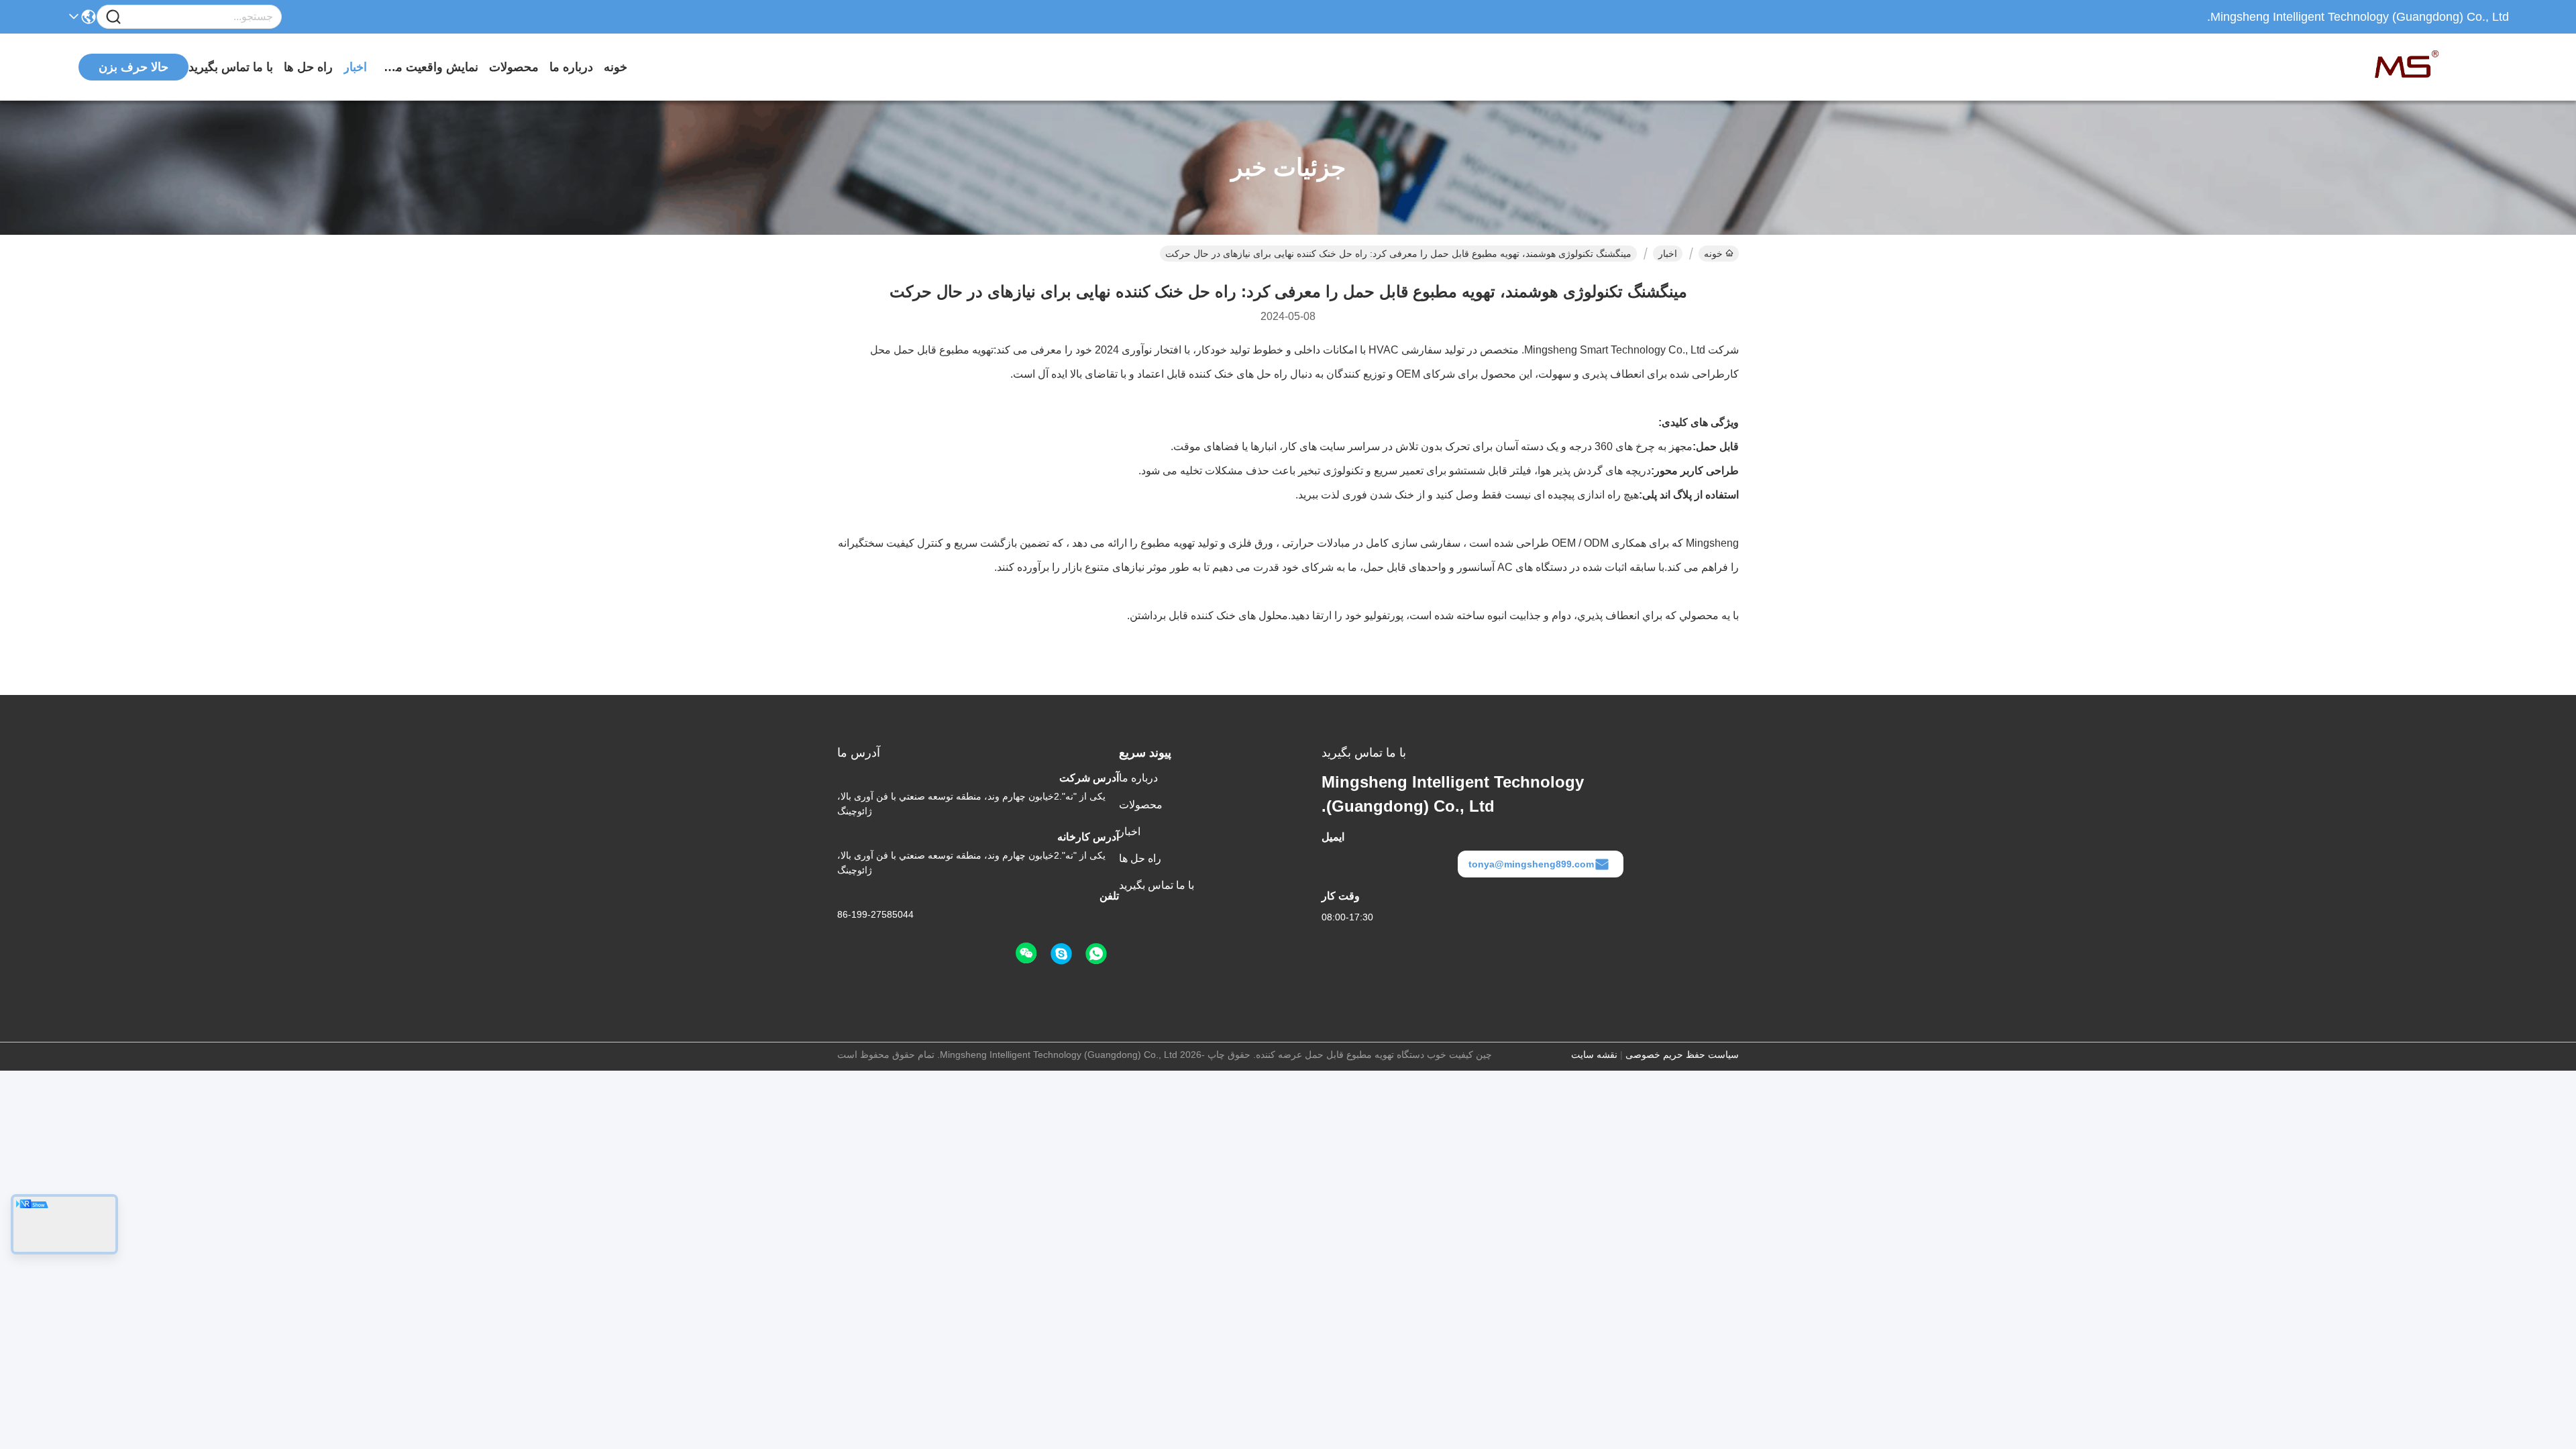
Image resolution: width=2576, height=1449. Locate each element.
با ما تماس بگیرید (231, 67)
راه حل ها (308, 67)
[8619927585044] (1096, 954)
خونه (615, 67)
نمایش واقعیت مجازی (428, 67)
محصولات (514, 67)
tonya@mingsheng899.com (1531, 864)
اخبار (355, 67)
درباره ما (571, 67)
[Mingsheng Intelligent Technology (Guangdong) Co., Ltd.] (2435, 67)
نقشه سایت (1594, 1055)
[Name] (113, 17)
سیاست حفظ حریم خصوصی (1682, 1055)
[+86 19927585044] (1061, 954)
